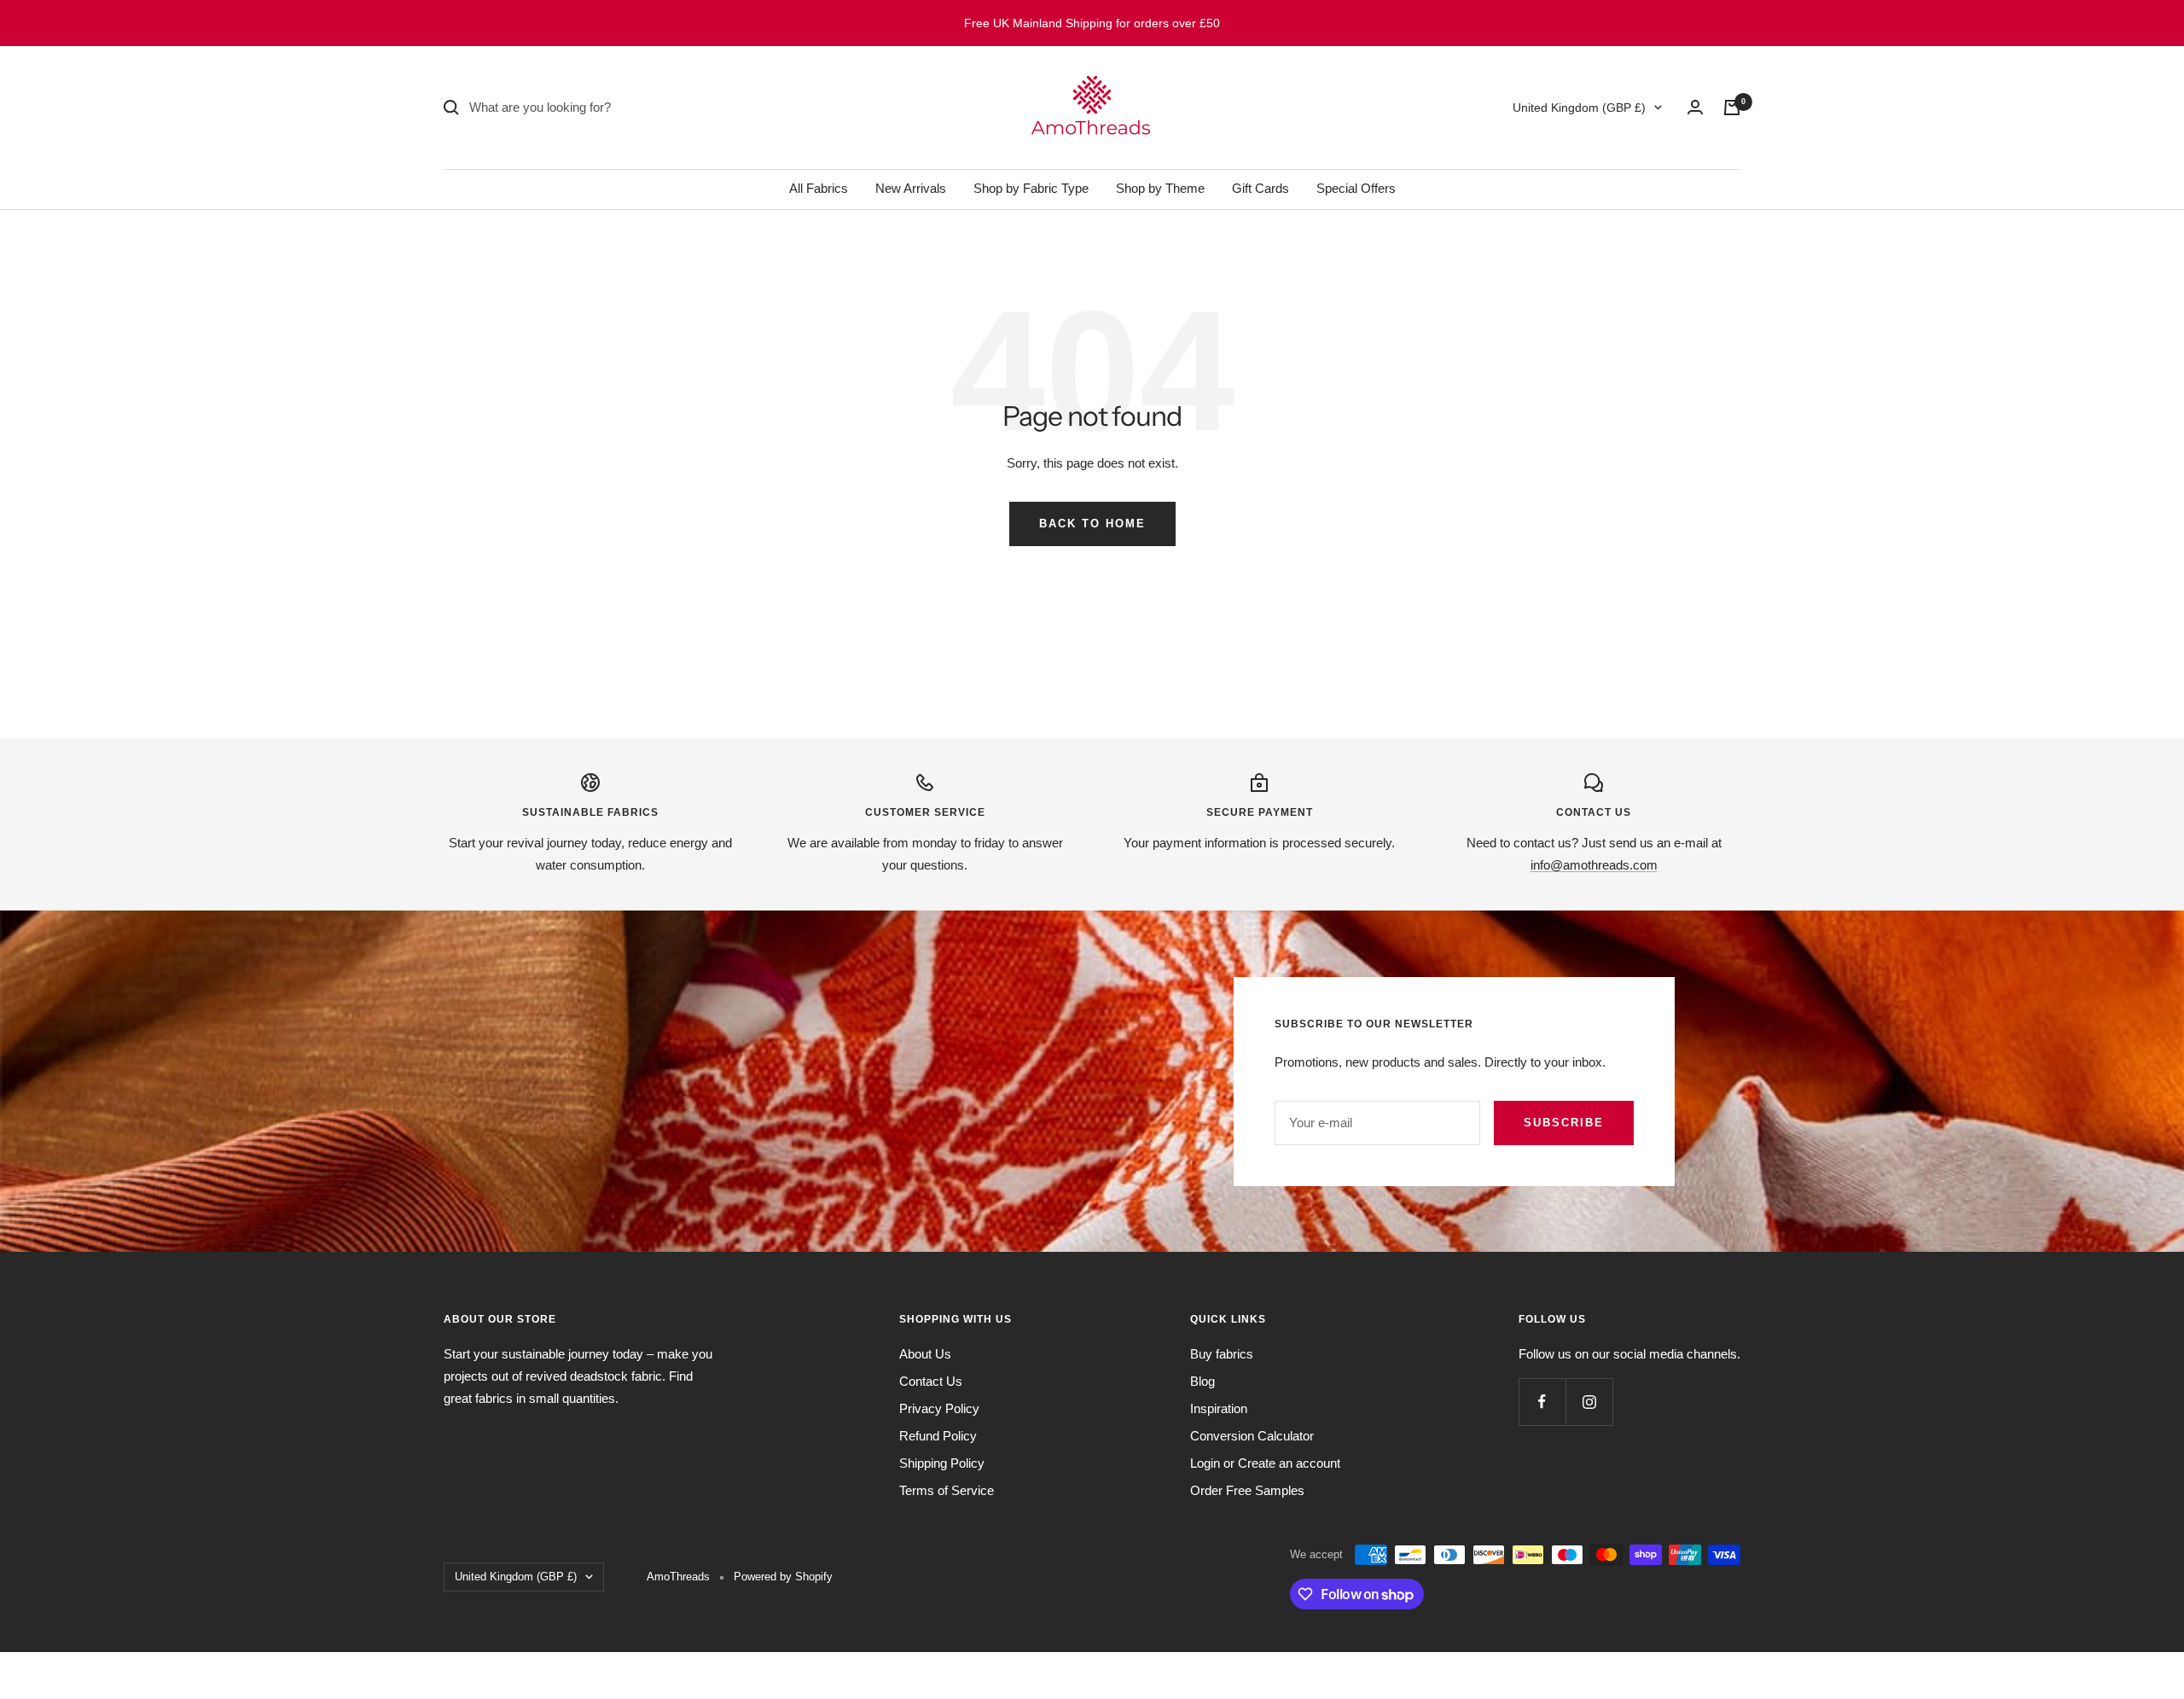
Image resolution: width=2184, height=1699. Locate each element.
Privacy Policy (939, 1408)
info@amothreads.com (1594, 865)
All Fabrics (819, 188)
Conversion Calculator (1252, 1436)
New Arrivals (911, 188)
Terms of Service (947, 1490)
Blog (1202, 1381)
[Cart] (1732, 108)
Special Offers (1356, 188)
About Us (925, 1354)
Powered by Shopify (783, 1577)
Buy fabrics (1222, 1354)
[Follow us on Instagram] (1589, 1402)
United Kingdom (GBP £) (1579, 108)
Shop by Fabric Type (1031, 188)
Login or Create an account (1265, 1463)
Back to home (1092, 524)
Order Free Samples (1247, 1490)
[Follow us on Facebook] (1542, 1402)
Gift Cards (1260, 188)
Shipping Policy (942, 1463)
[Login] (1695, 107)
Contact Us (931, 1381)
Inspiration (1219, 1408)
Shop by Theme (1160, 188)
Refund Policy (938, 1436)
